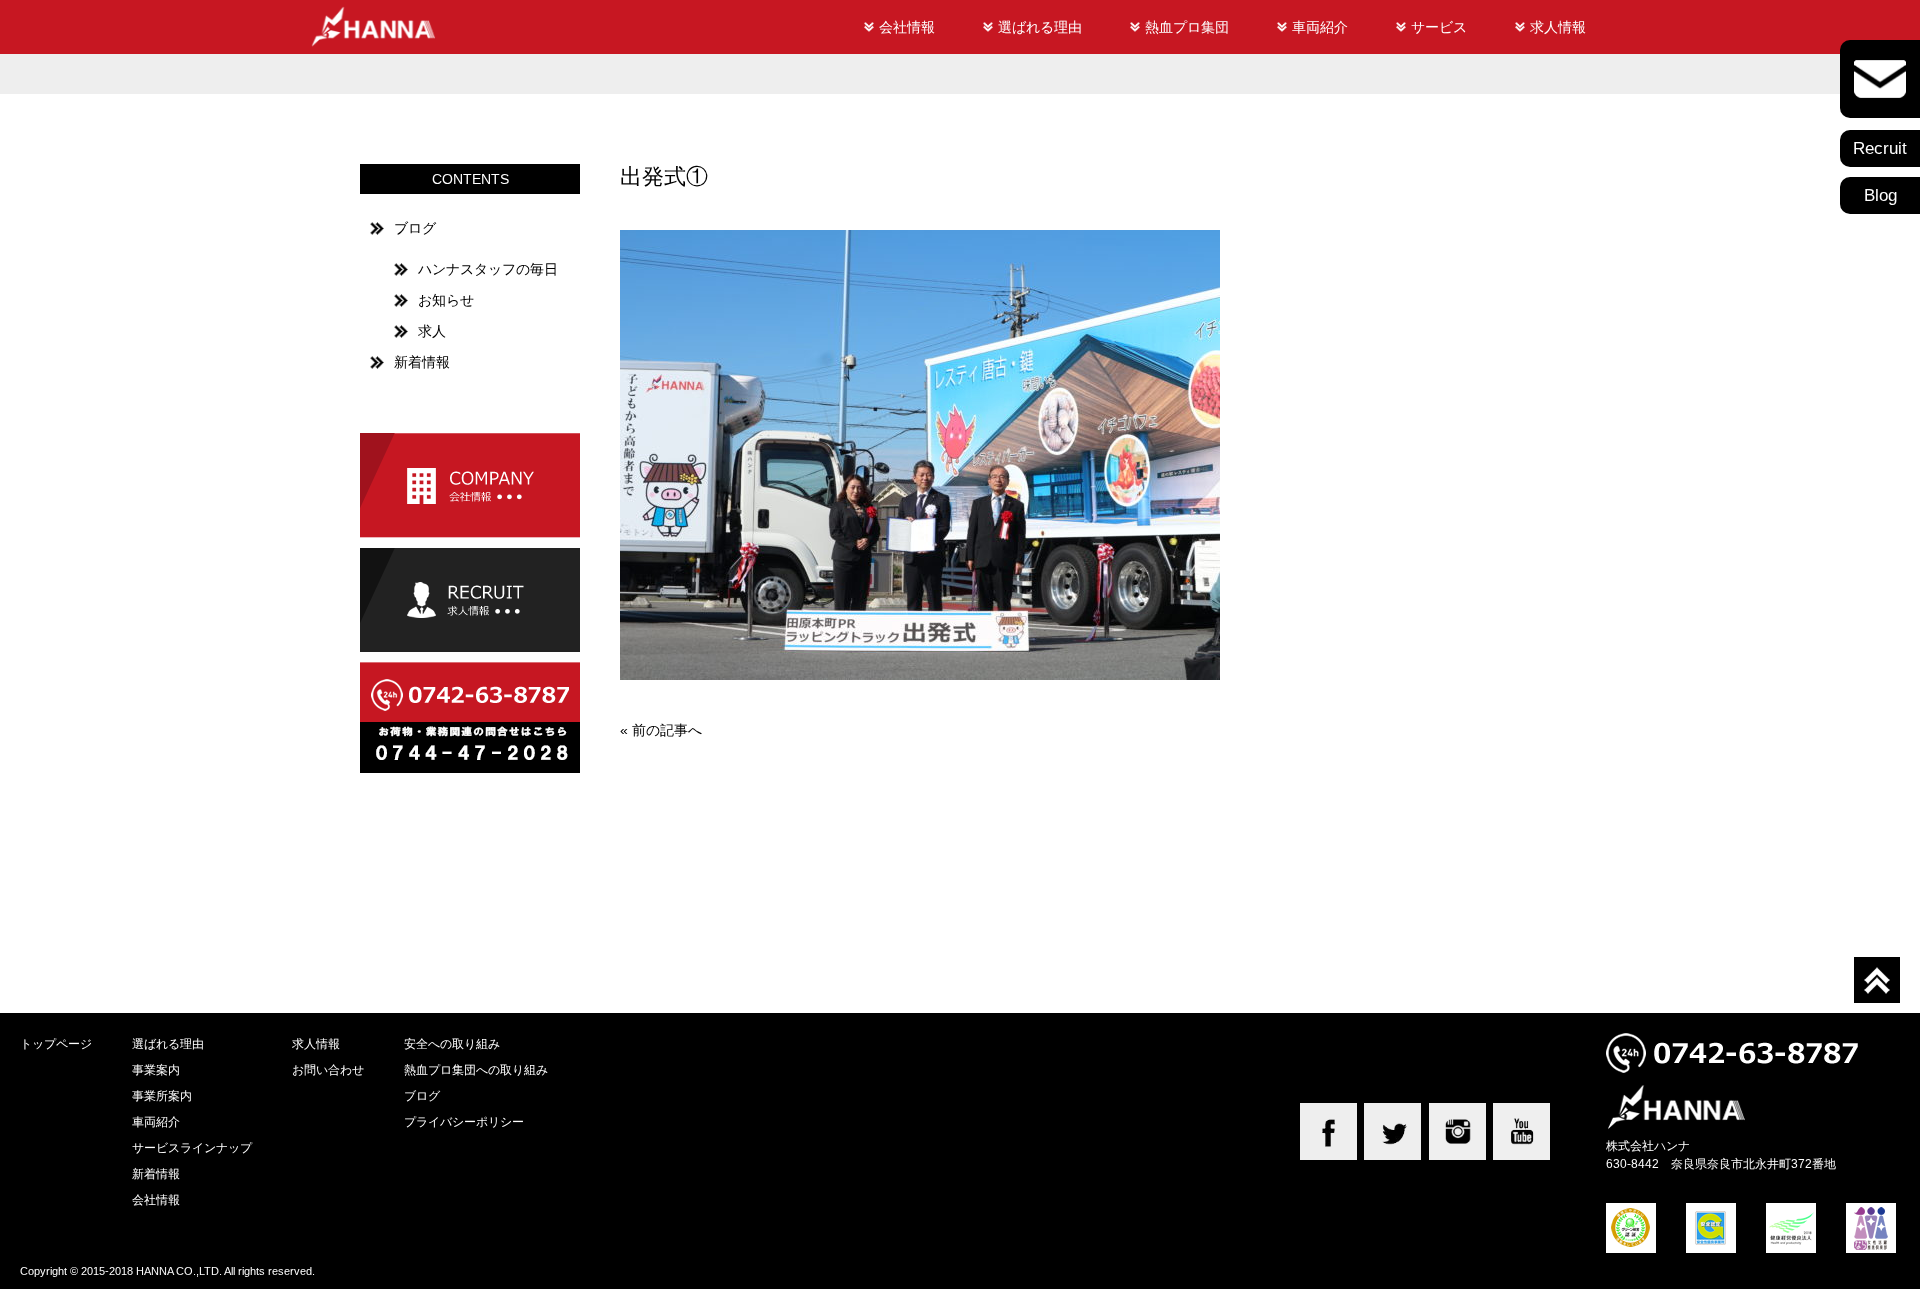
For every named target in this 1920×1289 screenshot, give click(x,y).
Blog (1880, 195)
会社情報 (907, 27)
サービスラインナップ (192, 1147)
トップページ (56, 1043)
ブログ (415, 228)
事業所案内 (162, 1095)
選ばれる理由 (1040, 27)
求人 (432, 331)
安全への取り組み (452, 1043)
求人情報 (1558, 27)
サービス (1439, 27)
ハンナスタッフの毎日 (488, 269)
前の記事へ (667, 730)
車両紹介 (1320, 27)
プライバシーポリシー (464, 1121)
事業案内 (156, 1069)
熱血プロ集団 (1187, 27)
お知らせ (446, 300)
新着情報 (422, 362)
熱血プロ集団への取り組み (476, 1069)
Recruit (1880, 148)
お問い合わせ (328, 1069)
